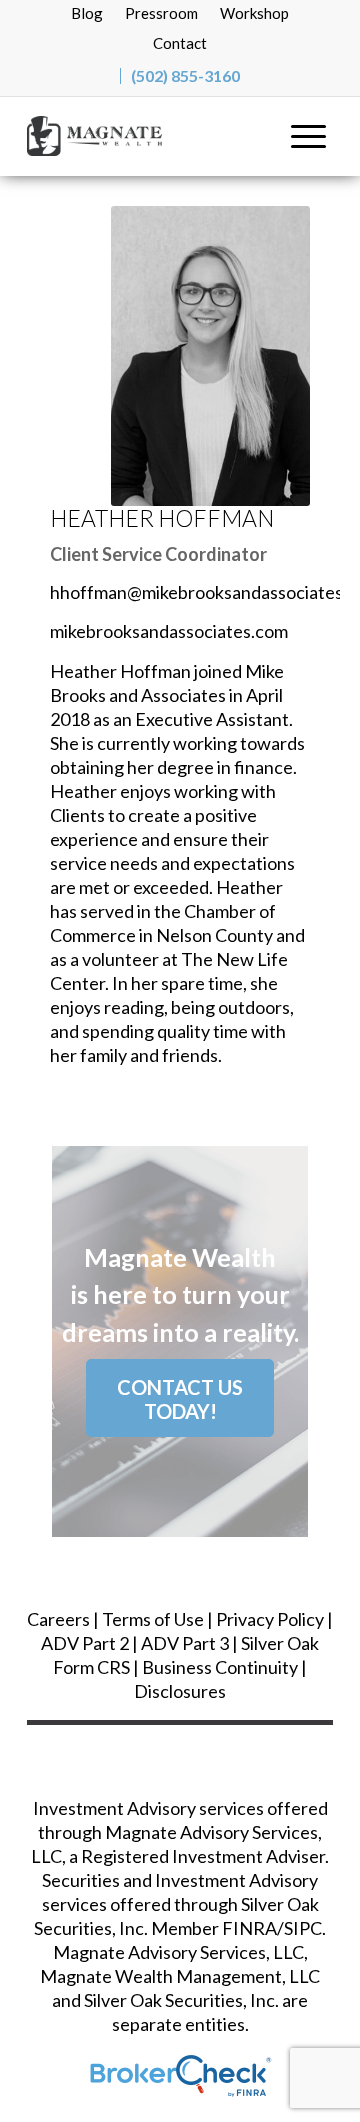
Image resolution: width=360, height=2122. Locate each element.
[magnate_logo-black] (149, 136)
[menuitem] (87, 12)
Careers (58, 1619)
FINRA (249, 1928)
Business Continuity (220, 1667)
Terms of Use (153, 1619)
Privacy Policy (270, 1619)
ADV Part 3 (185, 1643)
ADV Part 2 (85, 1643)
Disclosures (180, 1691)
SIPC (303, 1928)
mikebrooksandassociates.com (169, 631)
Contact (180, 43)
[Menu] (308, 136)
